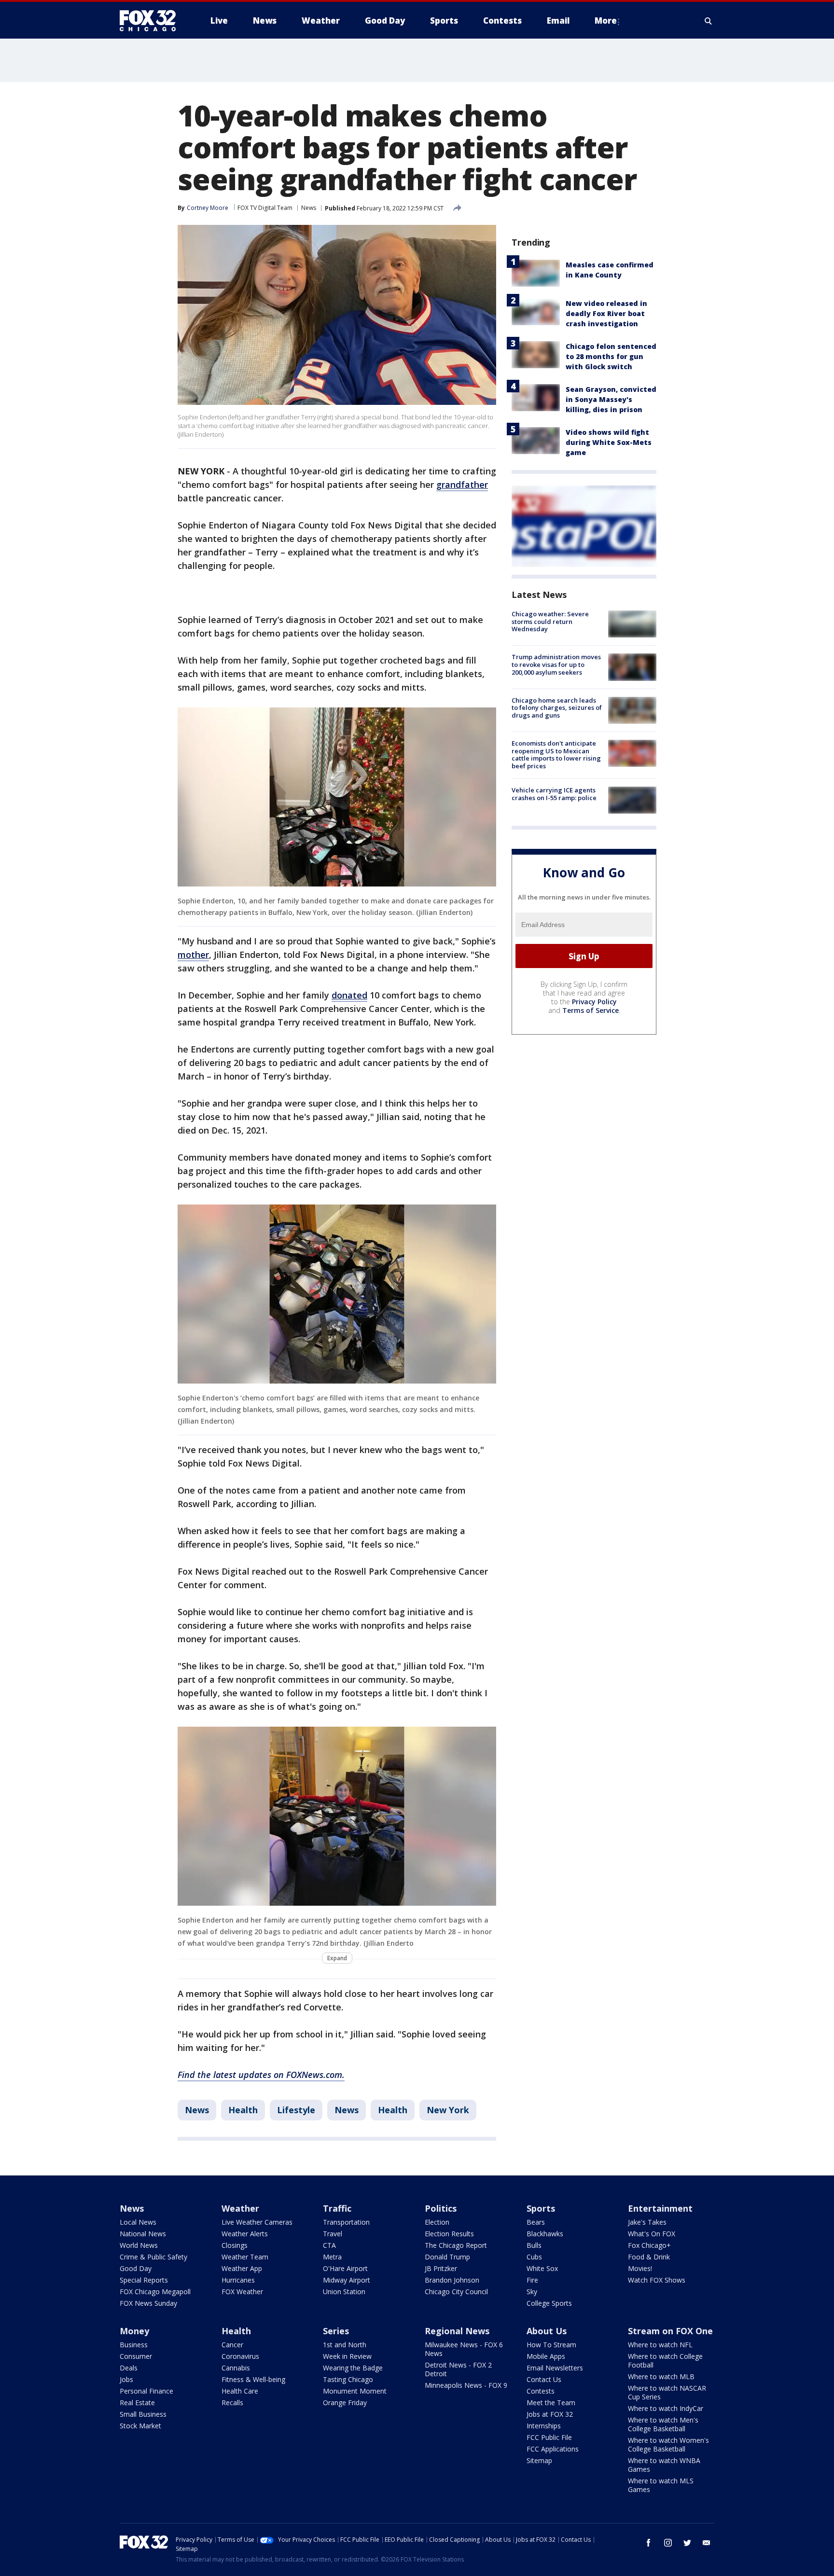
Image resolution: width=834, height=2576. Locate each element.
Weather (240, 2208)
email (707, 2543)
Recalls (232, 2403)
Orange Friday (345, 2403)
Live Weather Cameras (257, 2222)
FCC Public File (549, 2437)
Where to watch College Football (665, 2361)
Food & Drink (649, 2257)
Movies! (640, 2268)
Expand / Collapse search (709, 21)
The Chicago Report (456, 2245)
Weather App (242, 2268)
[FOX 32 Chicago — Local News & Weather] (152, 21)
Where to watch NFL (660, 2345)
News (309, 208)
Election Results (449, 2234)
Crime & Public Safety (153, 2257)
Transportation (346, 2222)
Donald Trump (447, 2257)
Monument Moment (355, 2391)
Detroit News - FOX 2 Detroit (458, 2369)
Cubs (534, 2257)
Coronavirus (240, 2356)
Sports (541, 2208)
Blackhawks (545, 2234)
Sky (532, 2292)
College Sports (549, 2303)
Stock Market (140, 2426)
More (606, 21)
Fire (532, 2280)
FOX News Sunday (148, 2303)
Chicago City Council (456, 2292)
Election (437, 2222)
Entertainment (660, 2208)
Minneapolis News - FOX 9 (466, 2385)
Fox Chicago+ (649, 2245)
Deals (129, 2368)
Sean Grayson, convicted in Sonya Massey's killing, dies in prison (611, 399)
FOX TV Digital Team (265, 208)
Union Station (344, 2292)
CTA (329, 2245)
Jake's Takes (647, 2222)
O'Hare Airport (345, 2268)
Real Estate (137, 2403)
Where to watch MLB (661, 2376)
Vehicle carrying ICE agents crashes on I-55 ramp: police (554, 794)
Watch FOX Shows (657, 2280)
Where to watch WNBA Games (664, 2465)
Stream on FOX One (670, 2331)
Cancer (232, 2345)
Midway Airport (347, 2280)
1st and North (345, 2345)
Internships (544, 2426)
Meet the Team (551, 2403)
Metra (332, 2257)
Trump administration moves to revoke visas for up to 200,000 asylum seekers (556, 664)
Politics (441, 2208)
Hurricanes (238, 2280)
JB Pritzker (441, 2268)
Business (134, 2345)
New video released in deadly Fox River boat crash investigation (606, 313)
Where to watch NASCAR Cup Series (667, 2392)
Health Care (240, 2391)
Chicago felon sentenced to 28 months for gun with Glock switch (611, 356)
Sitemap (539, 2460)
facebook (649, 2543)
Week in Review (347, 2356)
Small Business (143, 2414)
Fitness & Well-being (253, 2379)
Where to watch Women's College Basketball (668, 2444)
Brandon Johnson (452, 2280)
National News (143, 2234)
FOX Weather (242, 2292)
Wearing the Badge (353, 2368)
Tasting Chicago (348, 2379)
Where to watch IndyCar (666, 2408)
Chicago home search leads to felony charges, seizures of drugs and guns (557, 708)
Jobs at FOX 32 (550, 2414)
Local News (138, 2222)
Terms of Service (591, 1010)
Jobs (126, 2379)
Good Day (136, 2268)
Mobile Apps (546, 2356)
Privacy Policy (594, 1002)
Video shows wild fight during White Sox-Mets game (609, 442)
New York (448, 2110)
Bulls (534, 2245)
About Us (547, 2331)
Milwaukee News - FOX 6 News (464, 2349)
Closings (235, 2245)
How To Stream (551, 2345)
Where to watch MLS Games (661, 2485)
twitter (687, 2543)
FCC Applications (553, 2449)
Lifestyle (296, 2110)
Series (336, 2331)
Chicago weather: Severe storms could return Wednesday (550, 621)
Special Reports (144, 2280)
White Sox (542, 2268)
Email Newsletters (555, 2368)
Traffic (337, 2208)
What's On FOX (652, 2234)
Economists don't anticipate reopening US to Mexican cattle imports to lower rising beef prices (556, 755)
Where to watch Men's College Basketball (663, 2424)
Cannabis (236, 2368)
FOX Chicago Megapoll (155, 2292)
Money (134, 2331)
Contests (541, 2391)
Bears (536, 2222)
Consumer (136, 2356)
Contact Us (544, 2379)
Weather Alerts (245, 2234)
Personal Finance (146, 2391)
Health (243, 2110)
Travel (333, 2234)
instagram (668, 2543)
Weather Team (245, 2257)
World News (139, 2245)
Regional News (457, 2331)
